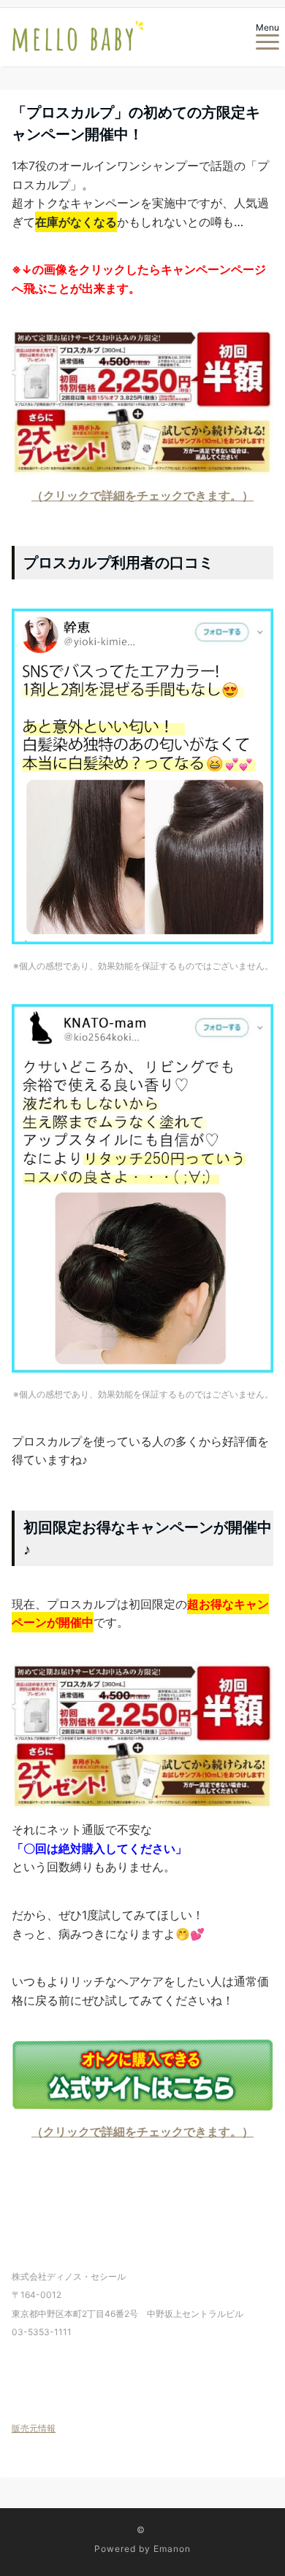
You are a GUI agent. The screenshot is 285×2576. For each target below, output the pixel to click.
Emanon (172, 2549)
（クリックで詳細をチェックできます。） (142, 495)
